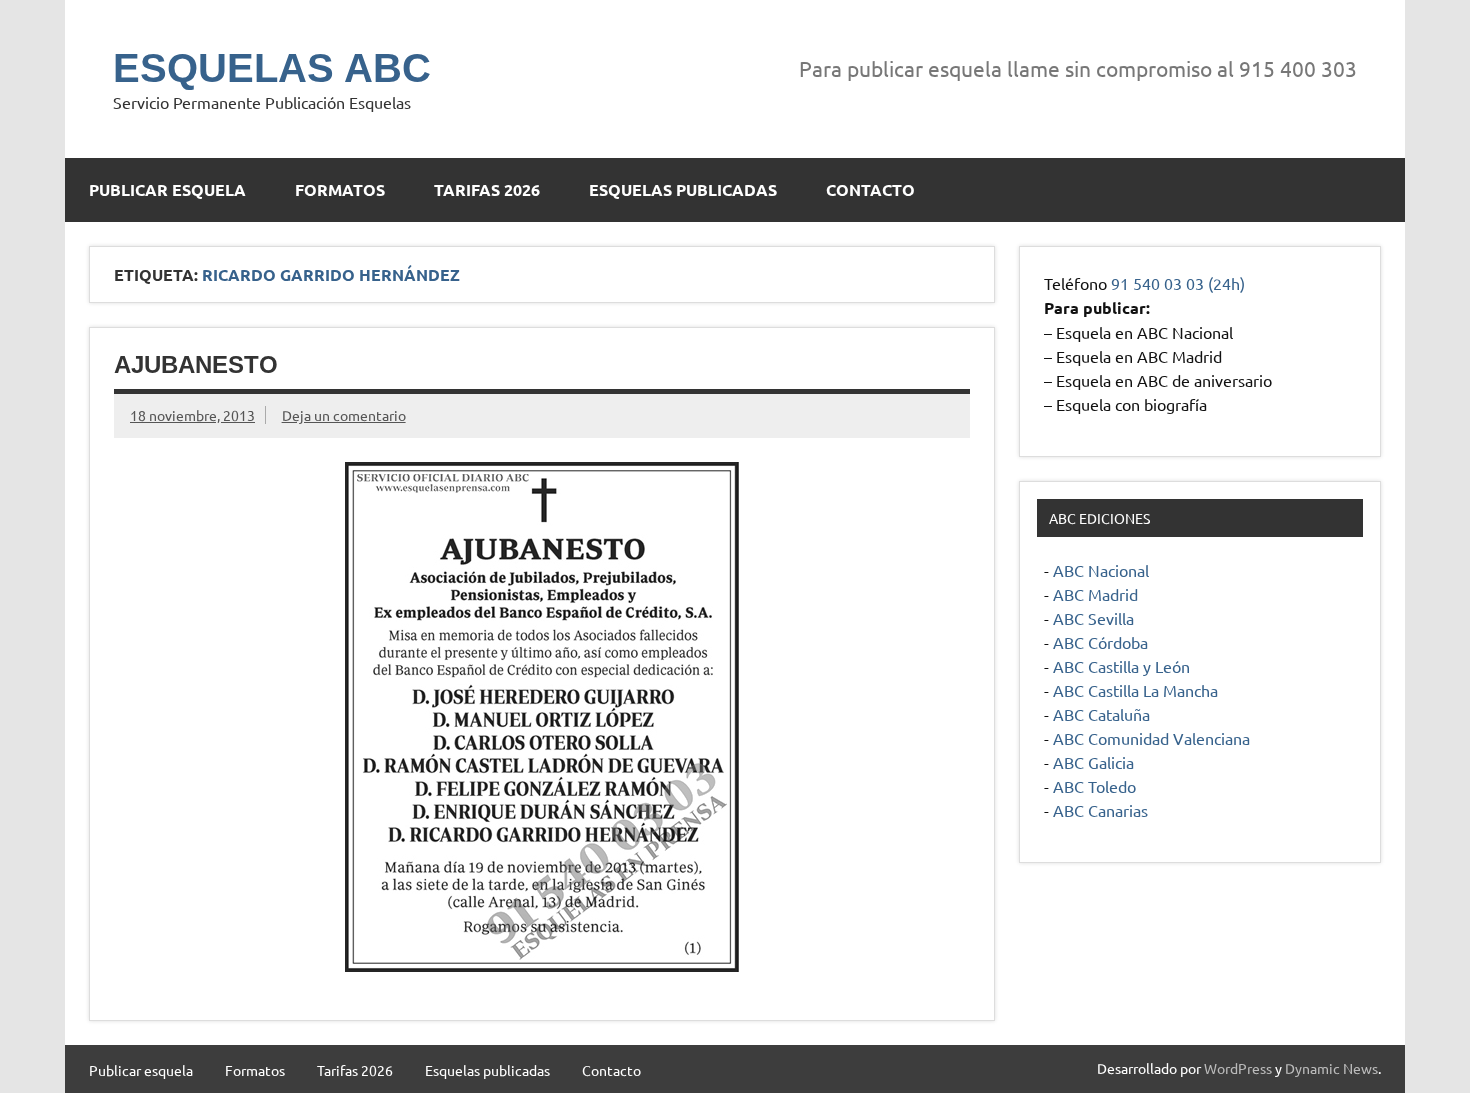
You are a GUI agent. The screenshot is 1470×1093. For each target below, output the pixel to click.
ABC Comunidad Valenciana (1151, 738)
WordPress (1238, 1068)
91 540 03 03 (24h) (1178, 283)
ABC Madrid (1095, 594)
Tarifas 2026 (487, 189)
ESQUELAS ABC (272, 68)
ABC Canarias (1100, 810)
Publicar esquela (167, 189)
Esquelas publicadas (683, 189)
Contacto (870, 189)
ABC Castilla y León (1121, 666)
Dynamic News (1331, 1068)
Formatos (340, 189)
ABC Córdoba (1100, 642)
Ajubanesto (196, 364)
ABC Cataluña (1101, 714)
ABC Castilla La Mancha (1135, 690)
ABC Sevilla (1093, 618)
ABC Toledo (1094, 786)
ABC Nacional (1101, 570)
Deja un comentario (344, 415)
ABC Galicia (1093, 762)
